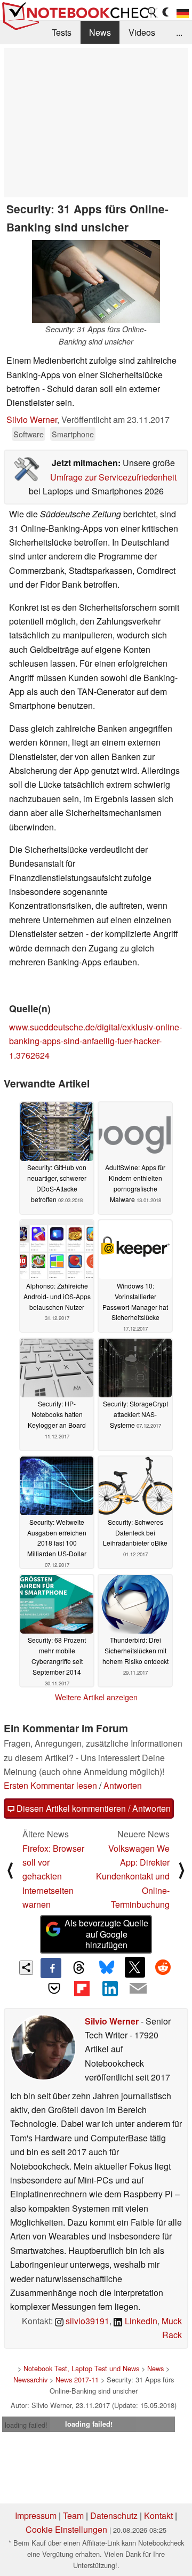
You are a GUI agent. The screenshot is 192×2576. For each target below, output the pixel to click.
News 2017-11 (77, 2379)
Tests (62, 32)
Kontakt (158, 2515)
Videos (142, 32)
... (179, 32)
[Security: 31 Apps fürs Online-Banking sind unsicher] (96, 282)
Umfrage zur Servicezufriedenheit (113, 477)
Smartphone (73, 434)
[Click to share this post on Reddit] (163, 1967)
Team (73, 2515)
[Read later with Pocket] (54, 1988)
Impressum (36, 2515)
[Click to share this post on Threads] (79, 1968)
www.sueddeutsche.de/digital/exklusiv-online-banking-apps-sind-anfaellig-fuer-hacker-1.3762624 (95, 1041)
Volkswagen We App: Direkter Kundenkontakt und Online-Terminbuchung (133, 1877)
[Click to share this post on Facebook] (51, 1968)
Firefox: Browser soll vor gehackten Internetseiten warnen (53, 1877)
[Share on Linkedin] (110, 1988)
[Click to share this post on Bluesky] (107, 1968)
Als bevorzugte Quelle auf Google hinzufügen (106, 1934)
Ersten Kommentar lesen (50, 1785)
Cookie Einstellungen (66, 2529)
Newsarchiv (30, 2379)
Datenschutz (114, 2515)
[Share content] (26, 1968)
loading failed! (26, 2425)
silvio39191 (86, 2321)
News (100, 32)
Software (29, 434)
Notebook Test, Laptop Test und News (81, 2368)
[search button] (153, 12)
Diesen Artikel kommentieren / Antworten (93, 1808)
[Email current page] (138, 1989)
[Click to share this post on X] (135, 1967)
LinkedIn (140, 2321)
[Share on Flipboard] (82, 1988)
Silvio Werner (32, 419)
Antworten (123, 1785)
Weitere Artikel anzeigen (96, 1697)
